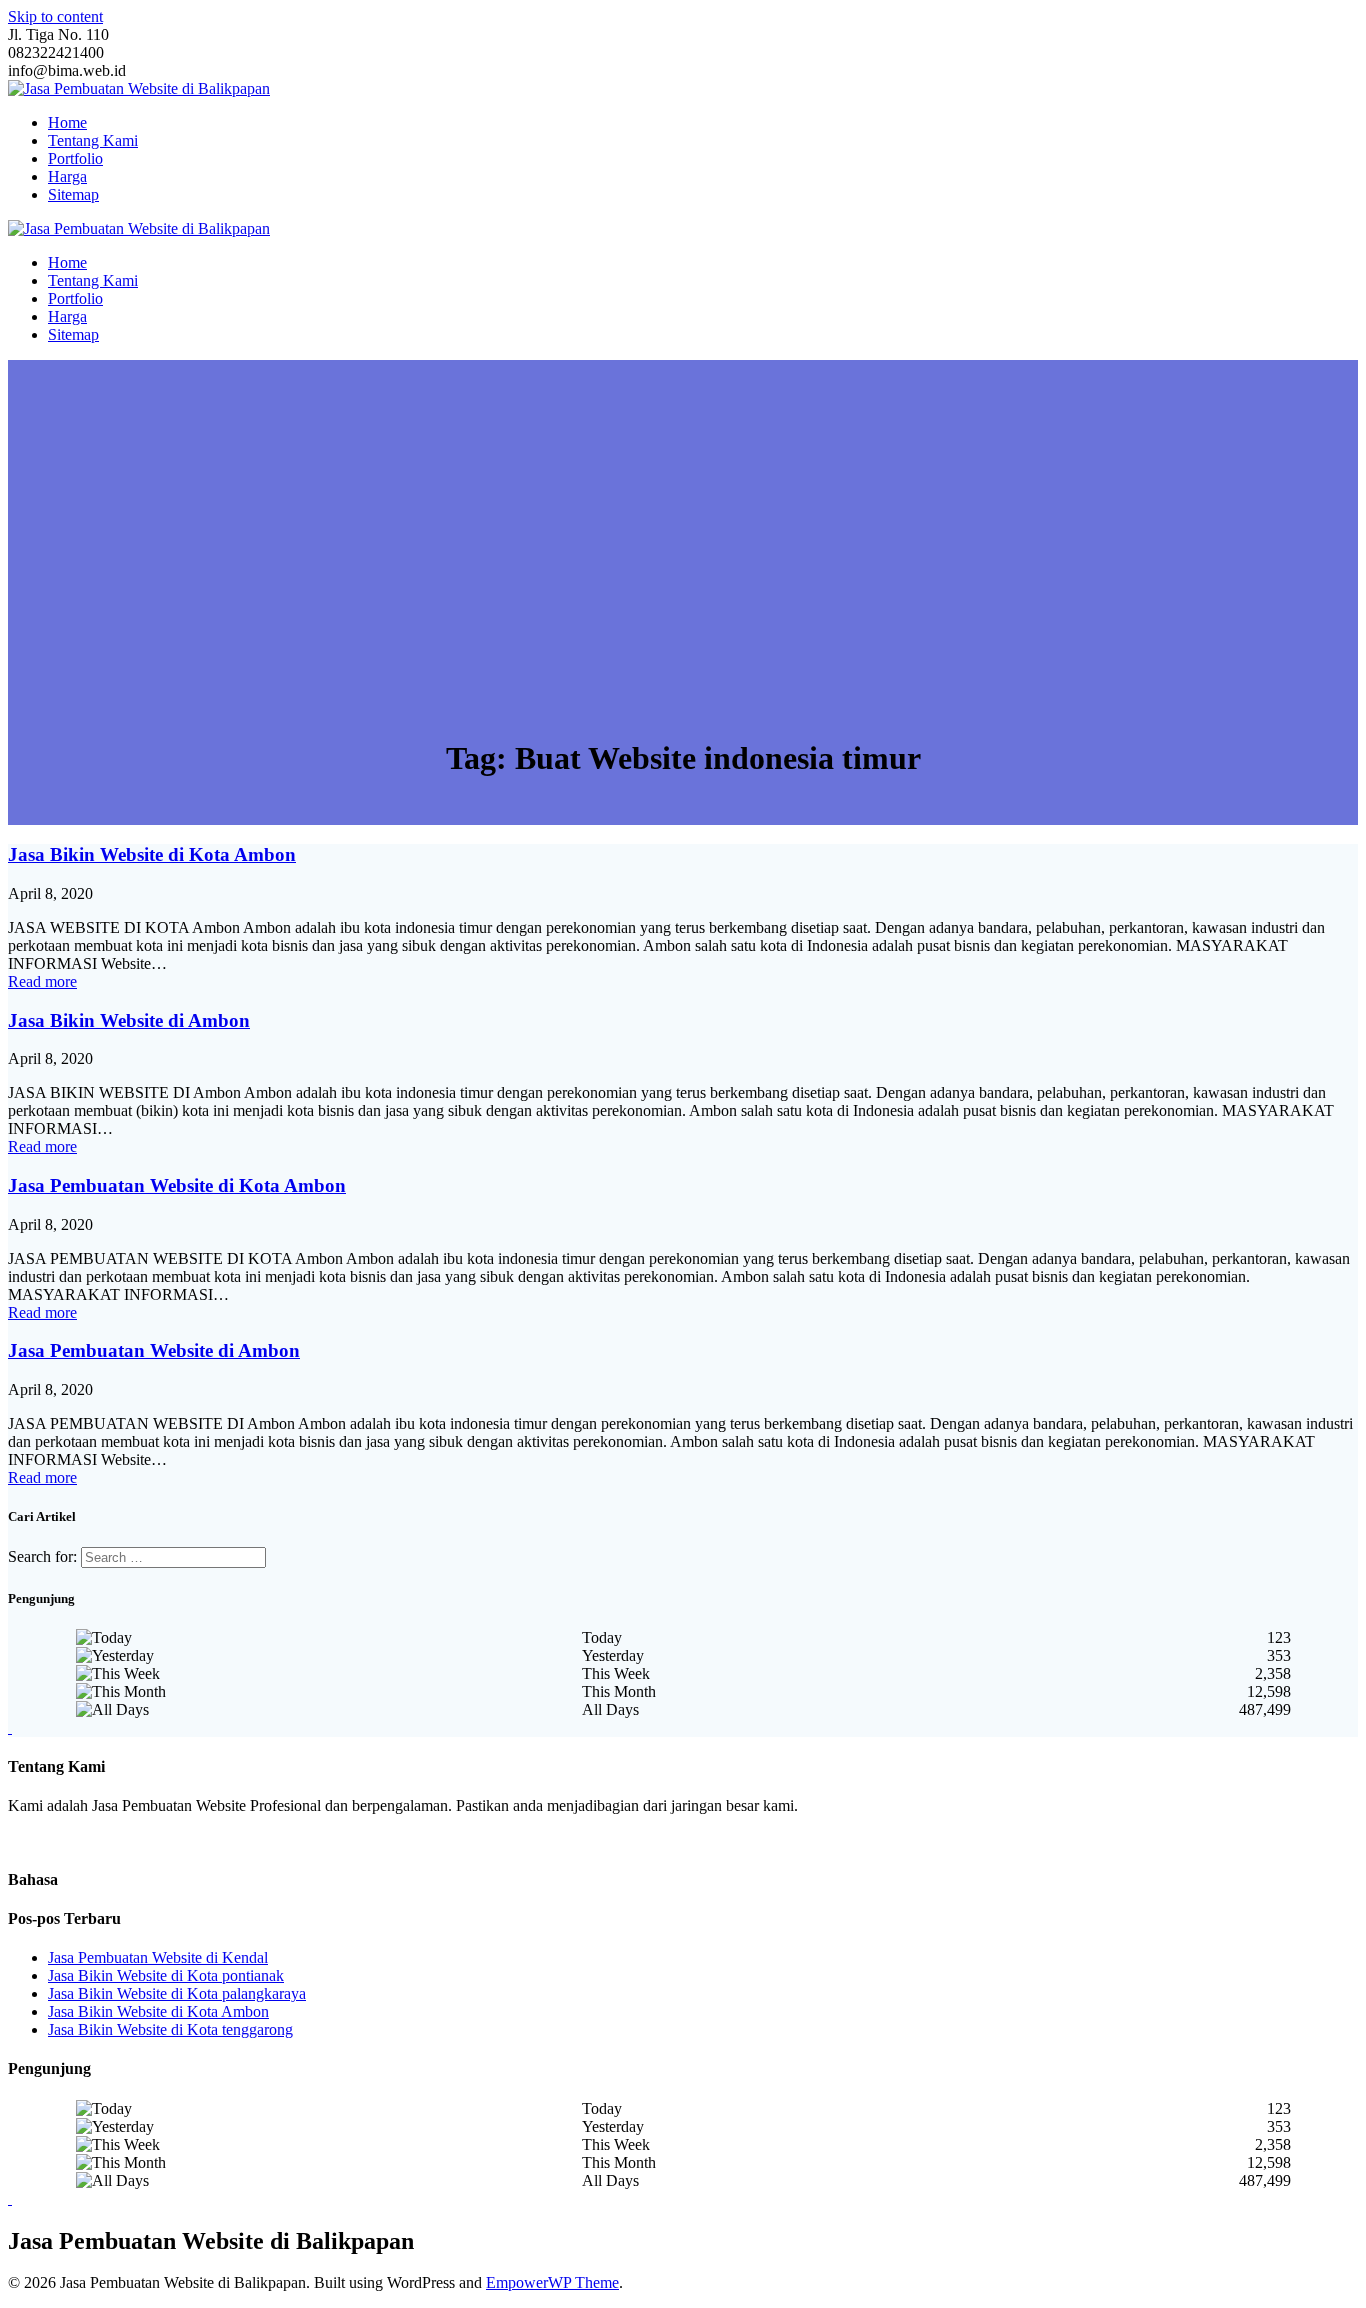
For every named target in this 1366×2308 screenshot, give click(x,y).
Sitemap (73, 194)
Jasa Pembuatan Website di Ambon (154, 1350)
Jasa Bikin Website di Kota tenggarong (170, 2029)
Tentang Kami (93, 140)
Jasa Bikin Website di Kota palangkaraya (177, 1993)
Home (67, 122)
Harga (67, 176)
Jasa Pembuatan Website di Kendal (158, 1957)
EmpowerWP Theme (552, 2282)
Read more (42, 981)
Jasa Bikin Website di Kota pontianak (166, 1975)
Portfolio (75, 158)
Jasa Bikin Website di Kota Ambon (152, 854)
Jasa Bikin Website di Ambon (129, 1020)
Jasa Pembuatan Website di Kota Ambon (177, 1185)
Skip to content (55, 16)
